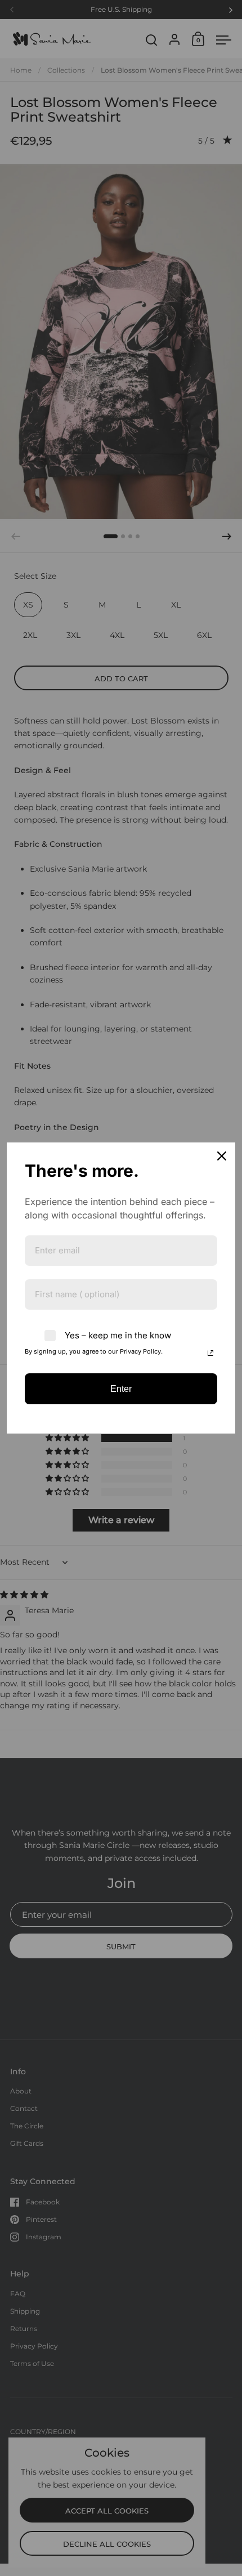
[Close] (222, 1156)
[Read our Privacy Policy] (210, 1353)
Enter (121, 1389)
